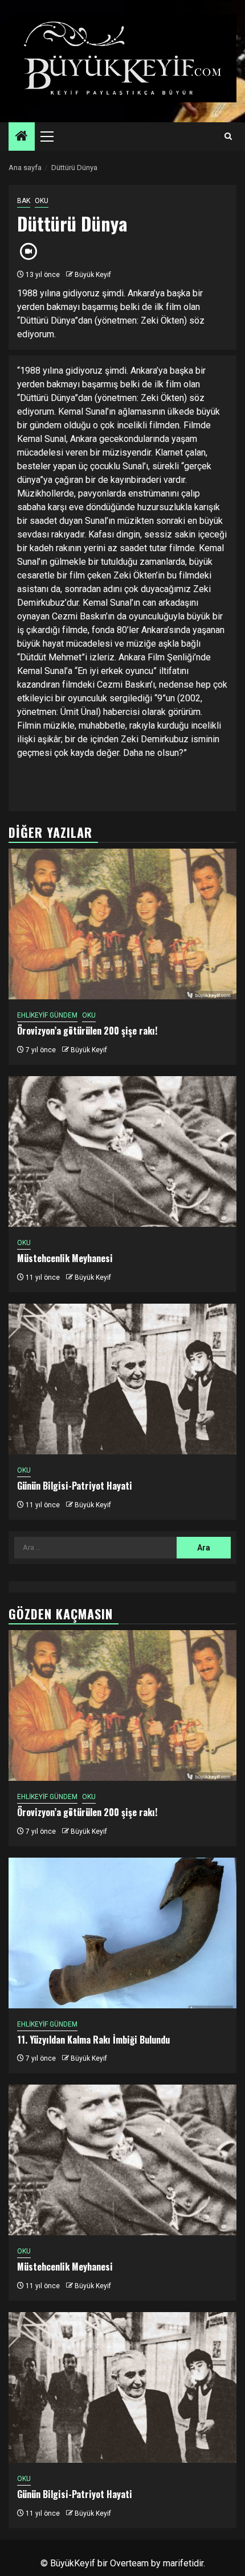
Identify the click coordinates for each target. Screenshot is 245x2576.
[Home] (22, 137)
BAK (24, 201)
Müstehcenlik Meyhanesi (65, 1258)
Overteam (129, 2563)
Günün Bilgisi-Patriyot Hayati (75, 1486)
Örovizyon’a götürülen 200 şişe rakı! (87, 1031)
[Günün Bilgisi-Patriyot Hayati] (122, 1379)
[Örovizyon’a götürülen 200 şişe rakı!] (122, 924)
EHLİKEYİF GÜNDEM (47, 1015)
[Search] (228, 137)
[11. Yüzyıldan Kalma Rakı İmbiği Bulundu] (122, 1933)
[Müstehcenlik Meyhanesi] (122, 1151)
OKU (42, 201)
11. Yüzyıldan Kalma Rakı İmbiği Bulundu (93, 2040)
